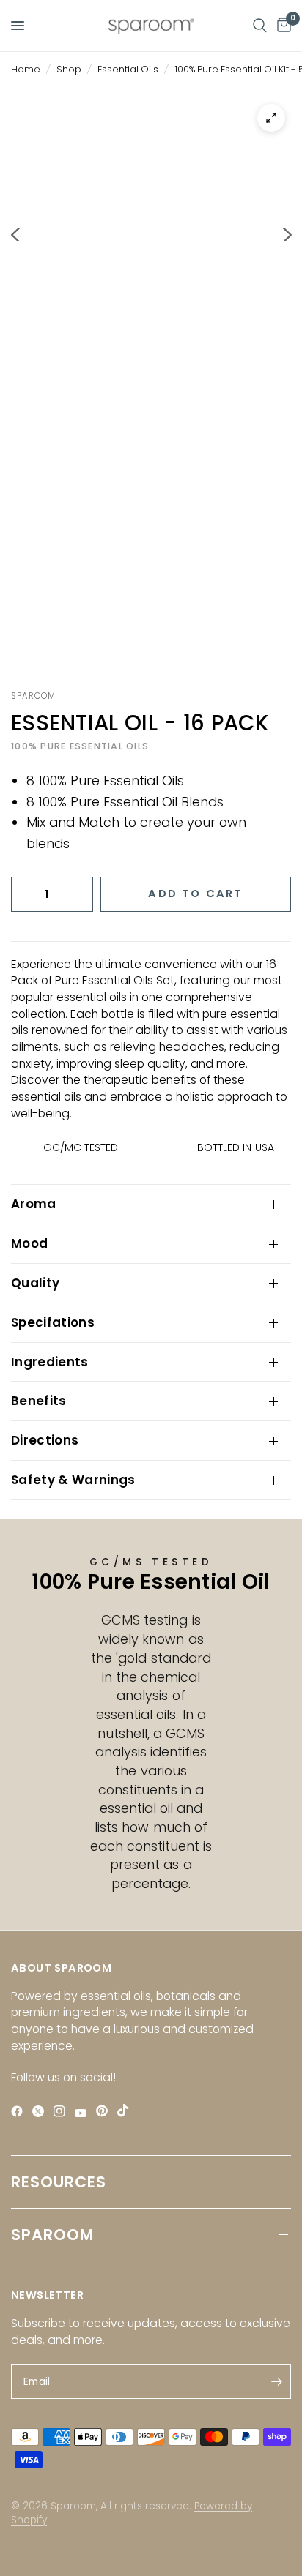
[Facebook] (20, 2112)
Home (26, 69)
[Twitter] (41, 2112)
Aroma (34, 1204)
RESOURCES (59, 2182)
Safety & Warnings (73, 1480)
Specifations (53, 1322)
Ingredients (50, 1362)
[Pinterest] (105, 2111)
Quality (35, 1283)
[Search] (260, 26)
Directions (45, 1440)
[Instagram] (63, 2112)
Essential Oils (128, 69)
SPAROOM (52, 2235)
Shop (69, 69)
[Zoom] (271, 118)
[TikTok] (126, 2111)
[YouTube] (84, 2113)
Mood (29, 1243)
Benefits (39, 1401)
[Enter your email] (276, 2381)
